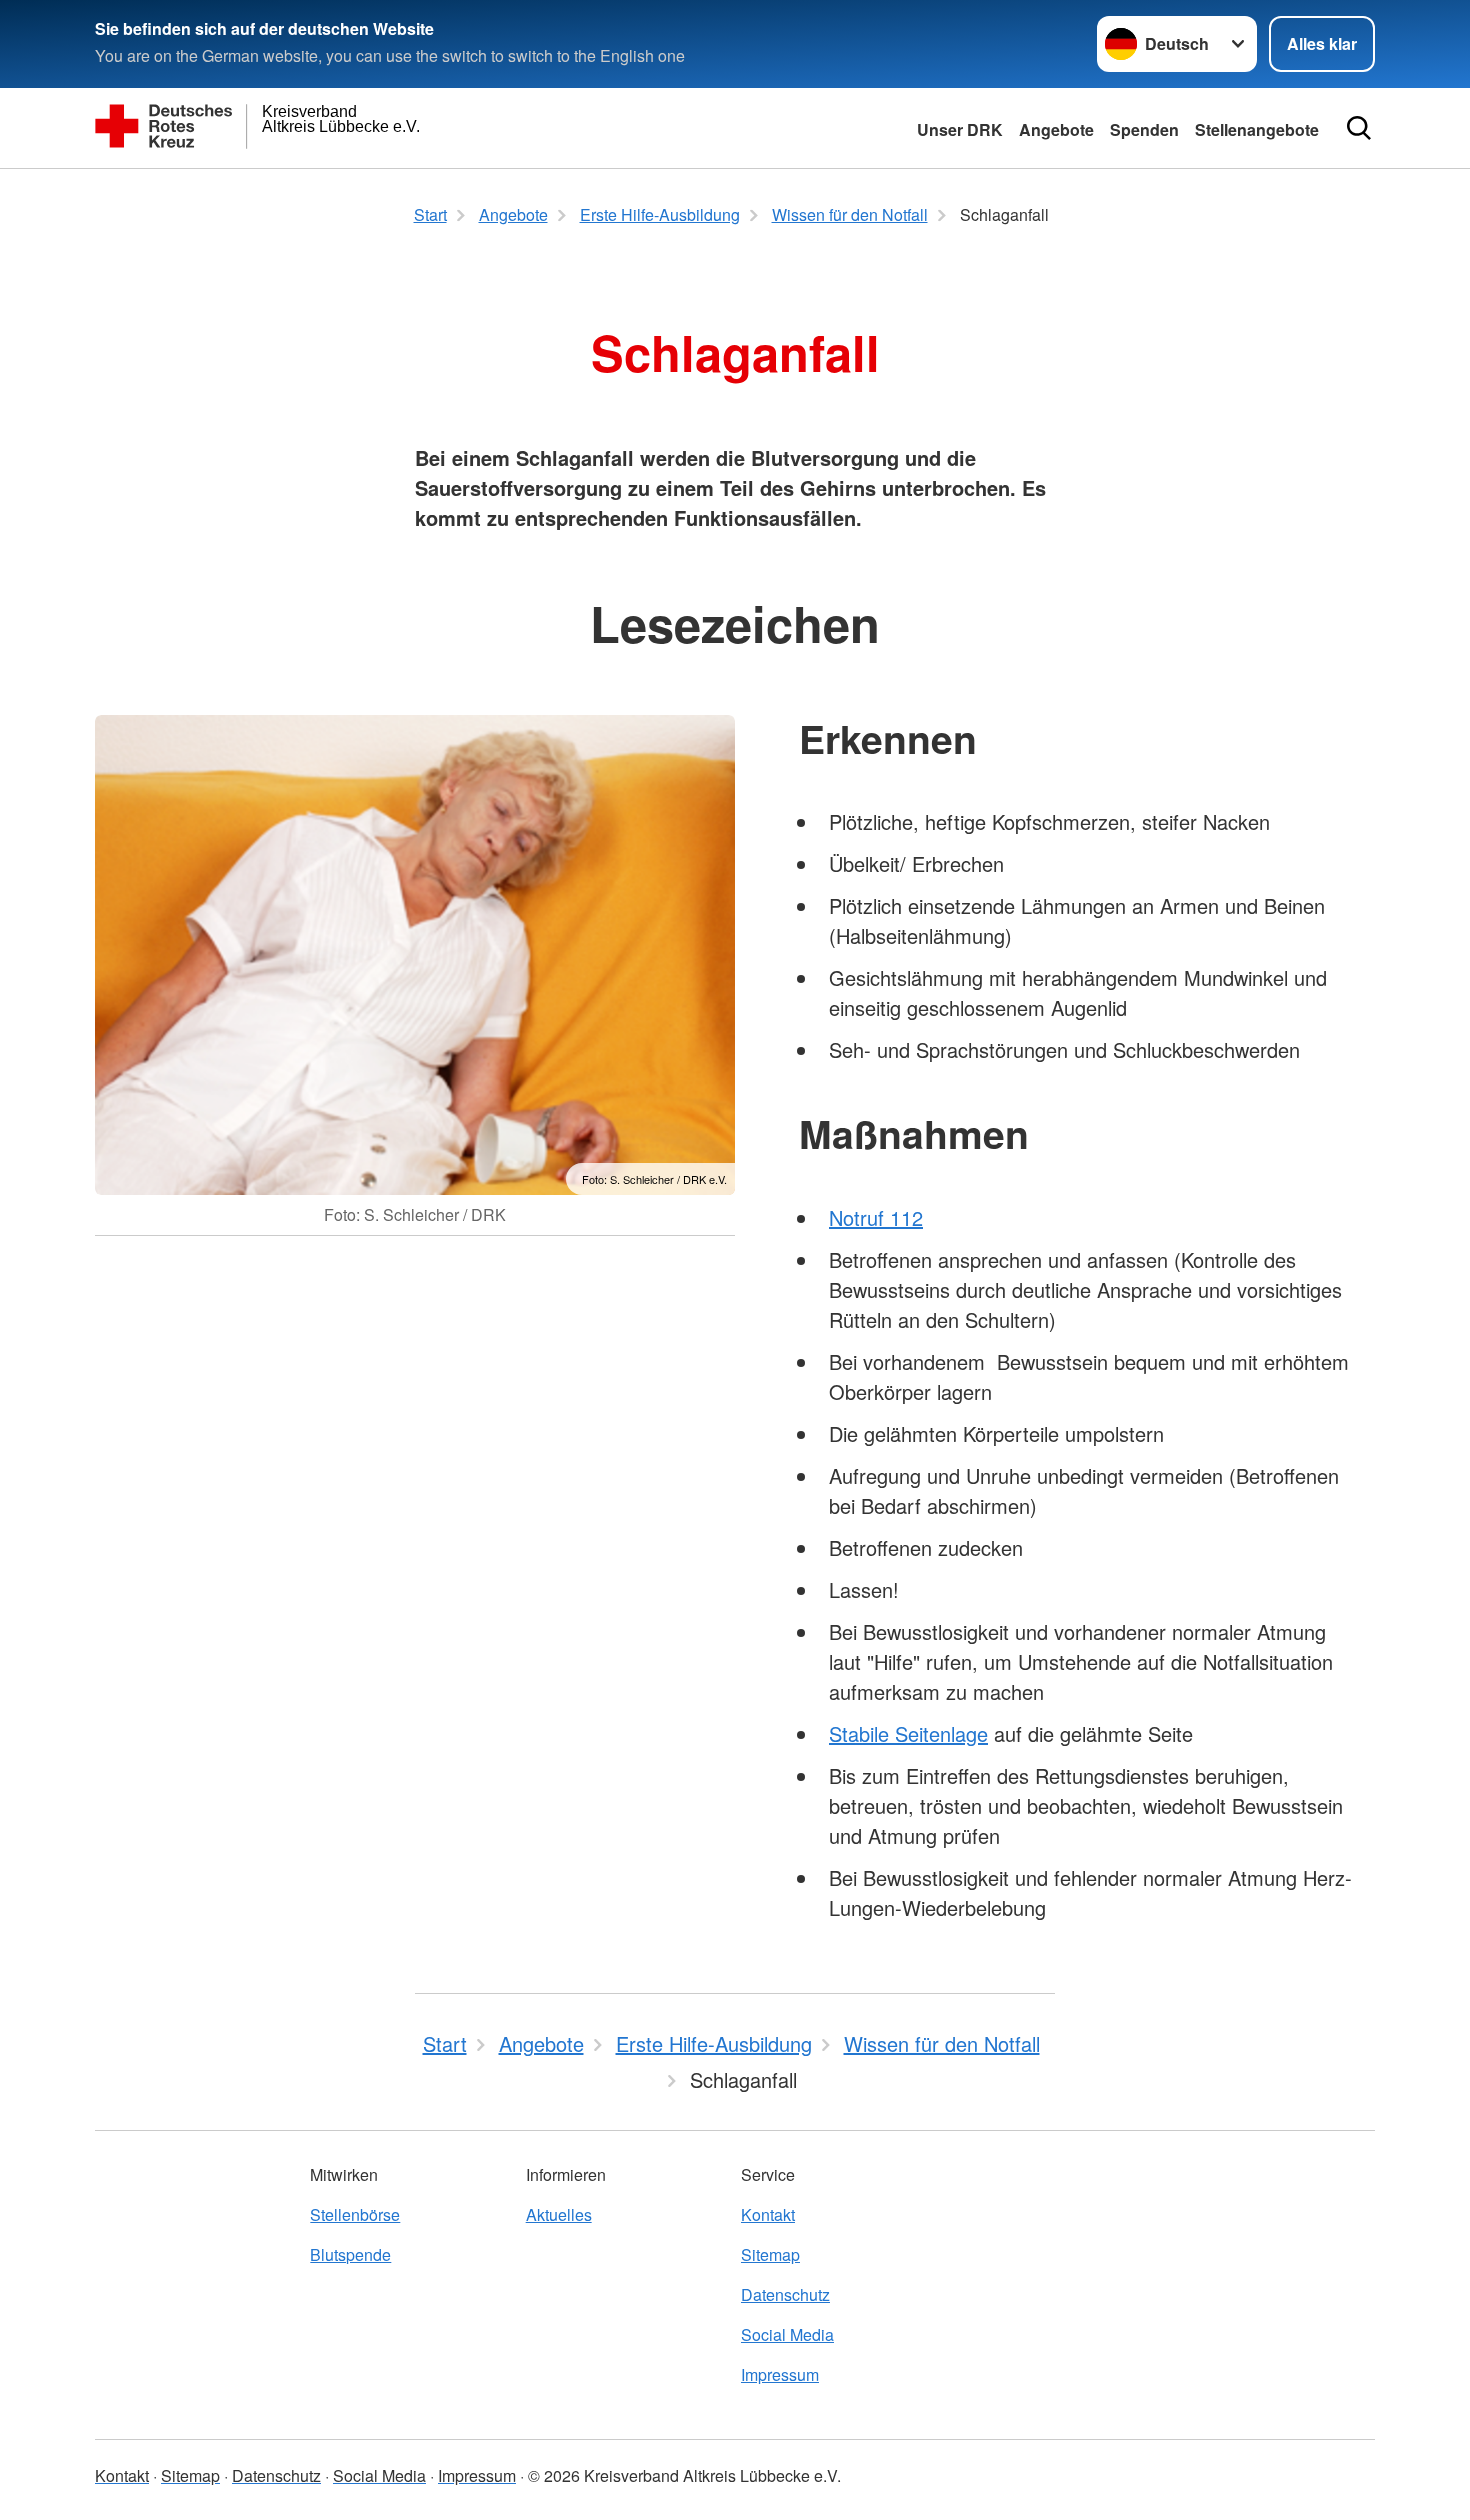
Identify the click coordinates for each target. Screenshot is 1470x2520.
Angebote (1056, 129)
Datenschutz (785, 2294)
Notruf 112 (876, 1217)
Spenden (1144, 129)
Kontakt (768, 2214)
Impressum (780, 2374)
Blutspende (350, 2254)
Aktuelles (559, 2214)
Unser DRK (960, 129)
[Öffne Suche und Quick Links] (1359, 128)
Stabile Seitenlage (908, 1733)
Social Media (787, 2334)
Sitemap (770, 2254)
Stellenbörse (355, 2214)
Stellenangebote (1257, 129)
